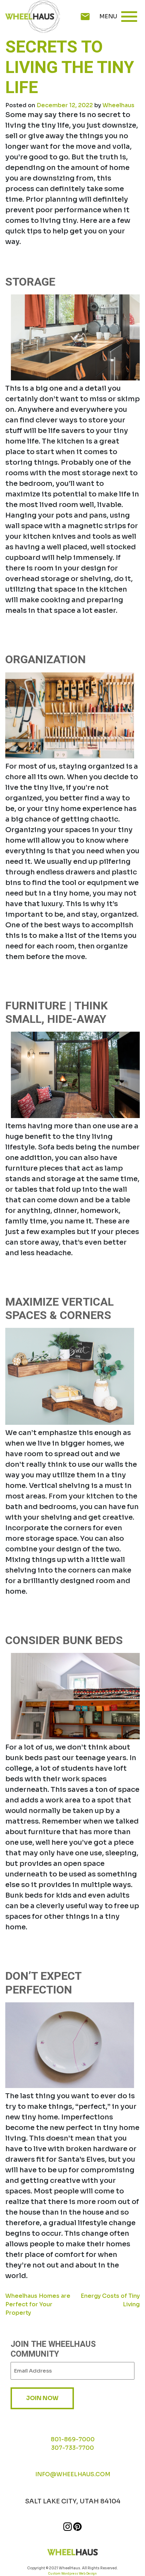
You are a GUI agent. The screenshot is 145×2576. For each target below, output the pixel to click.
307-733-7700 (72, 2448)
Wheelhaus (118, 105)
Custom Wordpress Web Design (72, 2574)
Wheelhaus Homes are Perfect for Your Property (38, 2304)
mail (85, 17)
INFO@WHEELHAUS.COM (73, 2474)
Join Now (42, 2398)
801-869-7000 (73, 2439)
